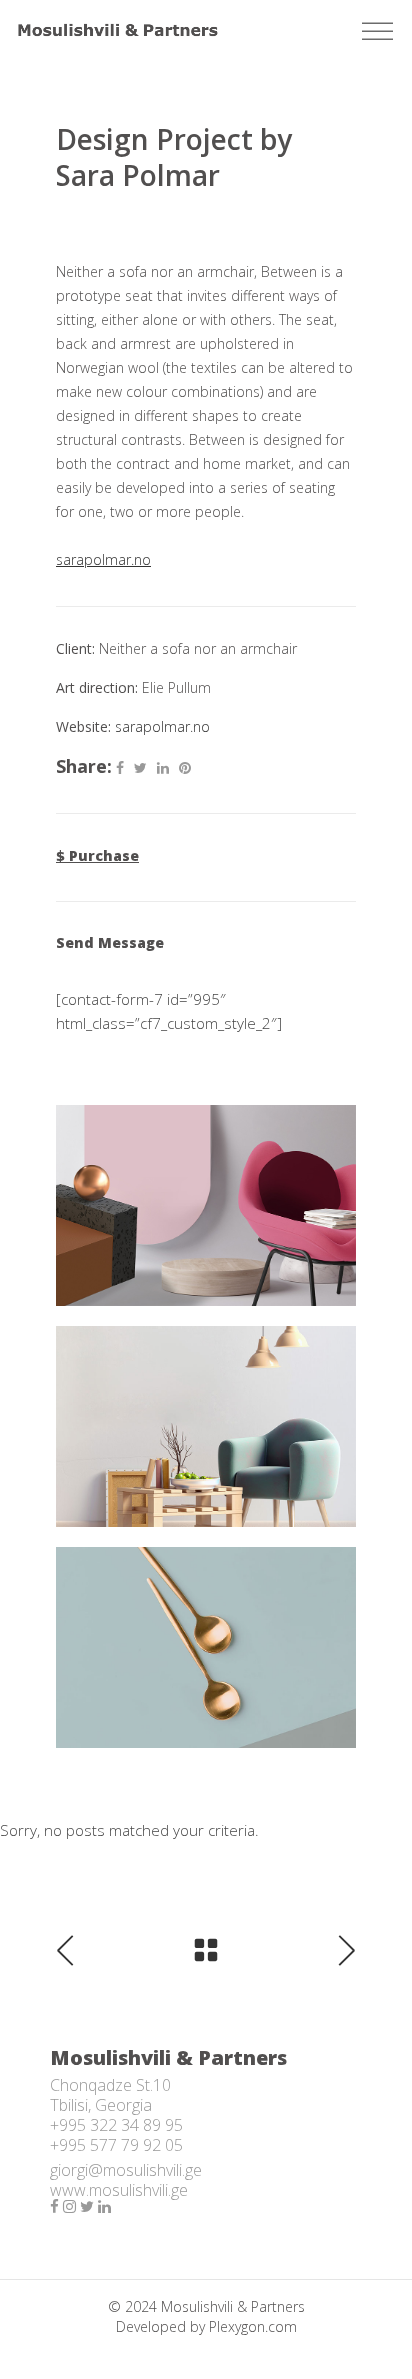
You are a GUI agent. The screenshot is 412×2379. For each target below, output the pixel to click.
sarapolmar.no (162, 726)
